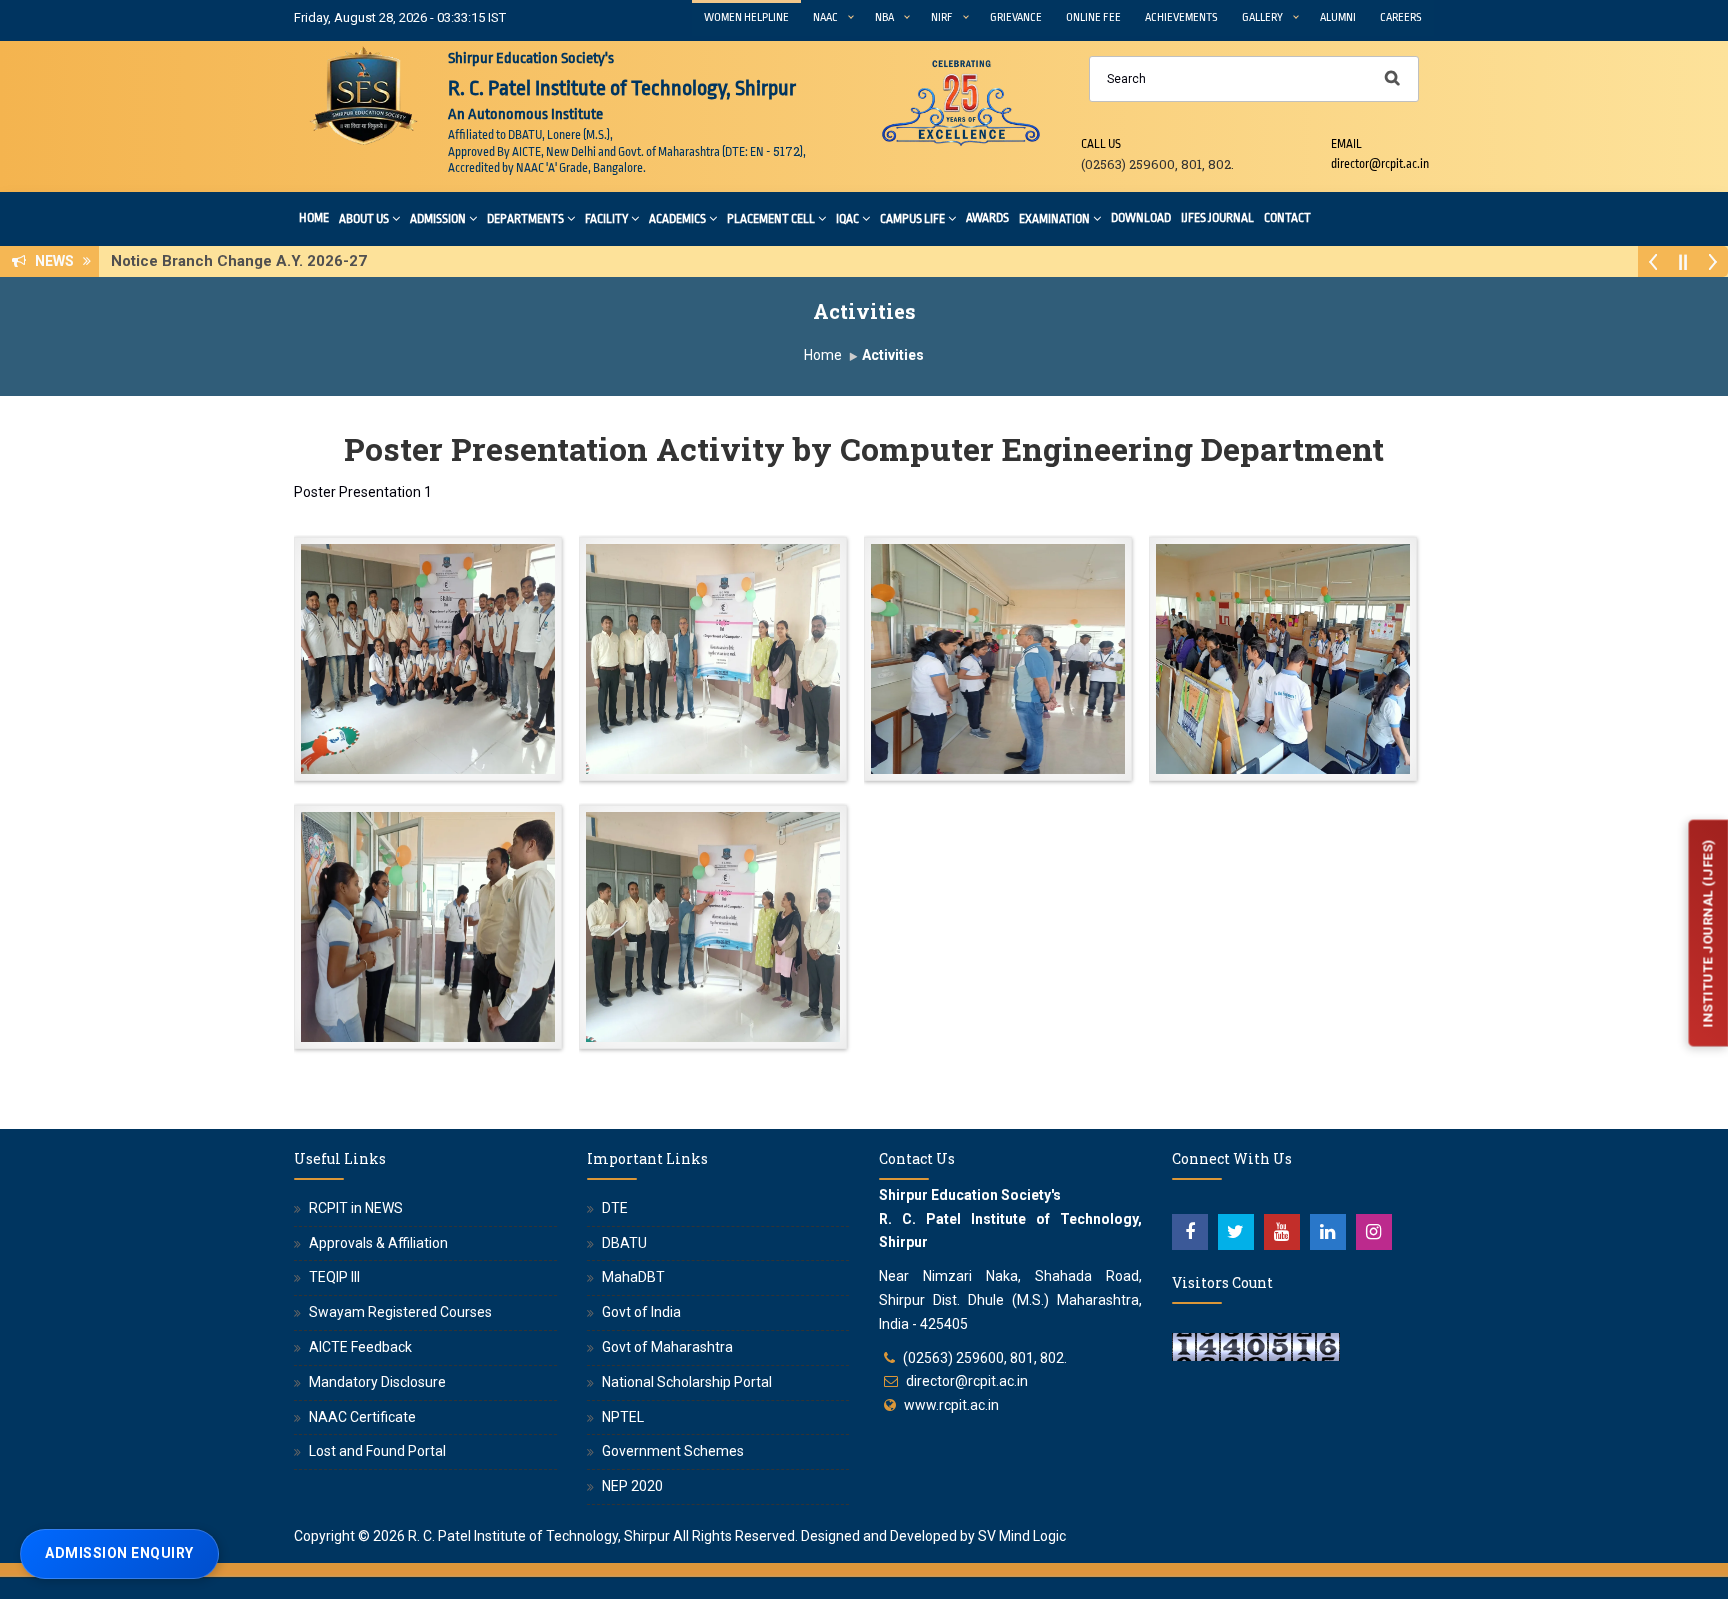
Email (1346, 144)
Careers (1401, 17)
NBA (884, 17)
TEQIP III (334, 1277)
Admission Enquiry (119, 1553)
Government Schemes (673, 1451)
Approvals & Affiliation (378, 1243)
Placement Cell (771, 219)
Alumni (1338, 17)
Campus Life (912, 219)
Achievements (1181, 17)
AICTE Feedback (360, 1347)
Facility (606, 219)
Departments (525, 219)
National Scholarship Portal (687, 1382)
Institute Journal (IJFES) (1707, 933)
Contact (1287, 218)
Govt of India (641, 1312)
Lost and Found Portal (377, 1451)
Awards (987, 218)
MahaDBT (633, 1277)
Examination (1054, 219)
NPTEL (623, 1417)
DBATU (624, 1243)
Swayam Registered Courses (400, 1312)
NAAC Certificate (362, 1417)
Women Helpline (746, 17)
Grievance (1016, 17)
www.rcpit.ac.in (951, 1405)
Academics (677, 219)
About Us (364, 219)
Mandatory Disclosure (377, 1382)
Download (1141, 218)
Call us (1101, 144)
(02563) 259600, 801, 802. (985, 1358)
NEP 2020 (632, 1486)
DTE (615, 1208)
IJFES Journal (1217, 218)
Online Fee (1093, 17)
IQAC (847, 219)
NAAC (825, 17)
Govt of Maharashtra (667, 1347)
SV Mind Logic (1022, 1536)
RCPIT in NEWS (356, 1208)
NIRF (942, 17)
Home (314, 218)
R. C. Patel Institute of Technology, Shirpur (539, 1536)
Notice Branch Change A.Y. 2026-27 (245, 261)
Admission (438, 219)
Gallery (1262, 17)
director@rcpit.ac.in (967, 1381)
